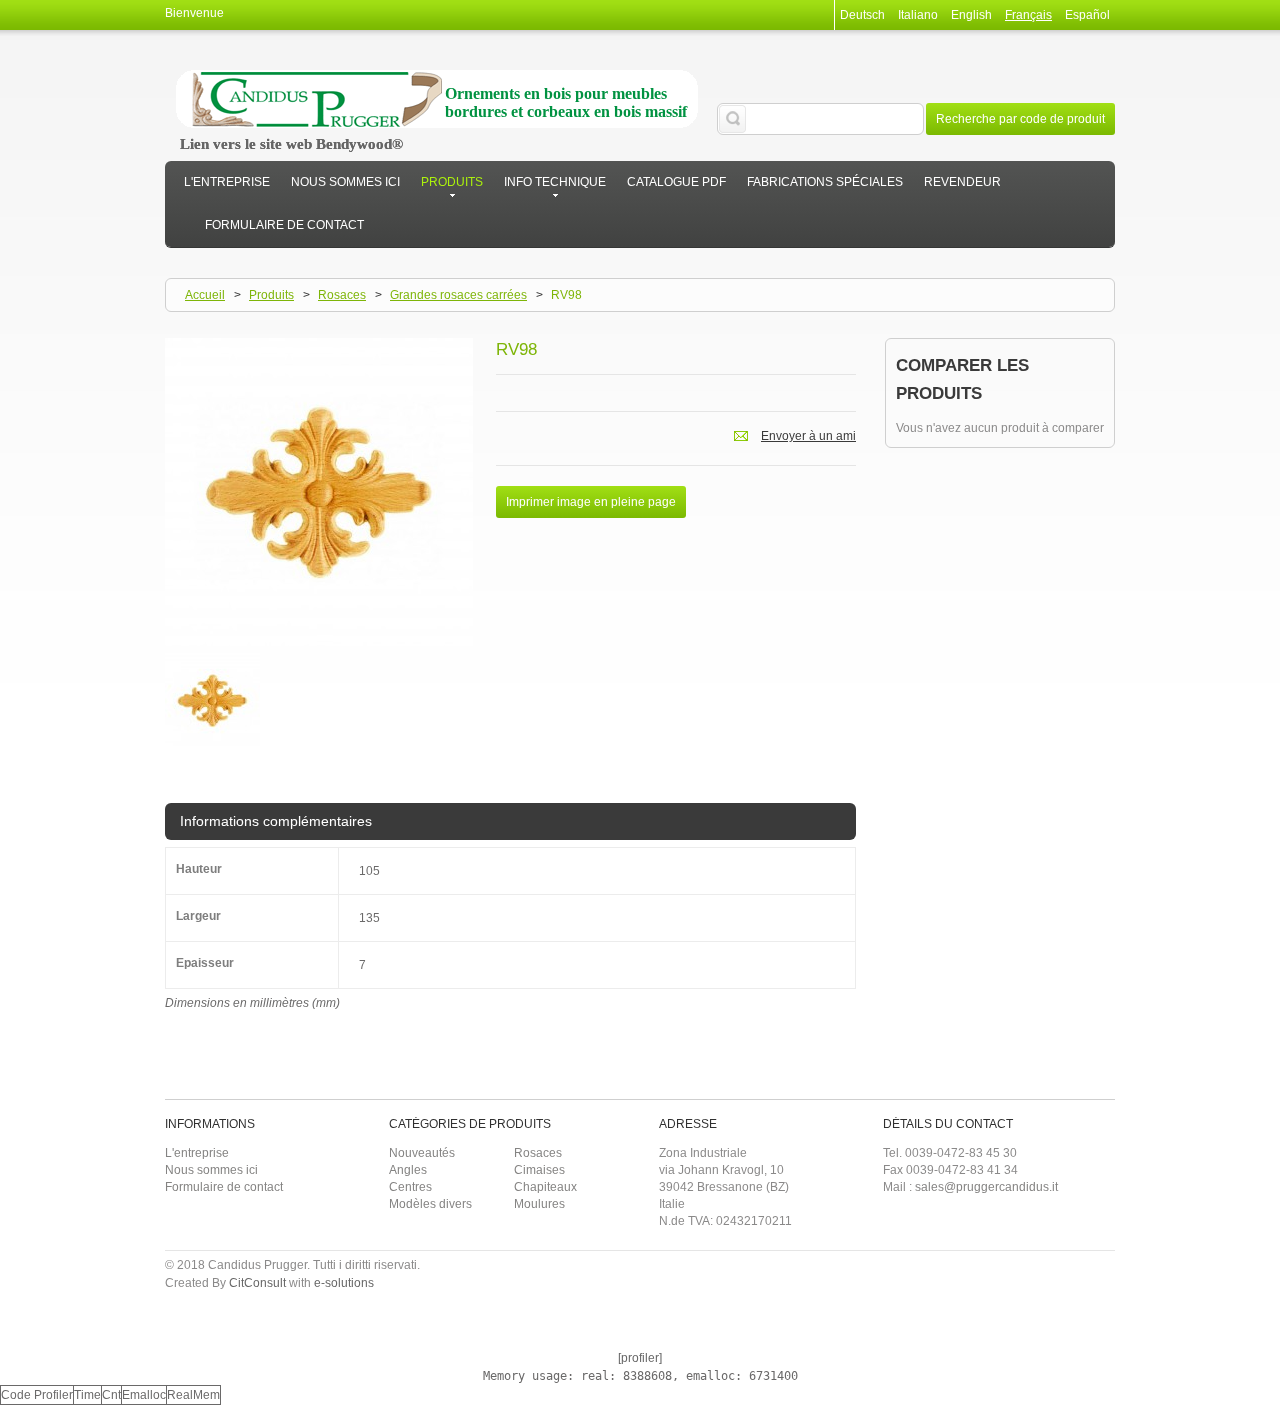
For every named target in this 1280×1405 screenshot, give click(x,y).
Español (1087, 15)
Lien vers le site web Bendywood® (291, 144)
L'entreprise (197, 1153)
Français (1028, 15)
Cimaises (539, 1170)
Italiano (918, 15)
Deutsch (862, 15)
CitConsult (257, 1283)
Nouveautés (422, 1153)
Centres (410, 1187)
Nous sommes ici (211, 1170)
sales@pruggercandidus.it (986, 1187)
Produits (271, 295)
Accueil (205, 295)
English (971, 15)
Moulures (539, 1204)
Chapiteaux (545, 1187)
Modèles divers (430, 1204)
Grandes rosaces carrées (458, 295)
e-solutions (344, 1283)
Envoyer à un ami (808, 436)
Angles (408, 1170)
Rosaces (342, 295)
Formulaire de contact (224, 1187)
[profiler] (640, 1358)
